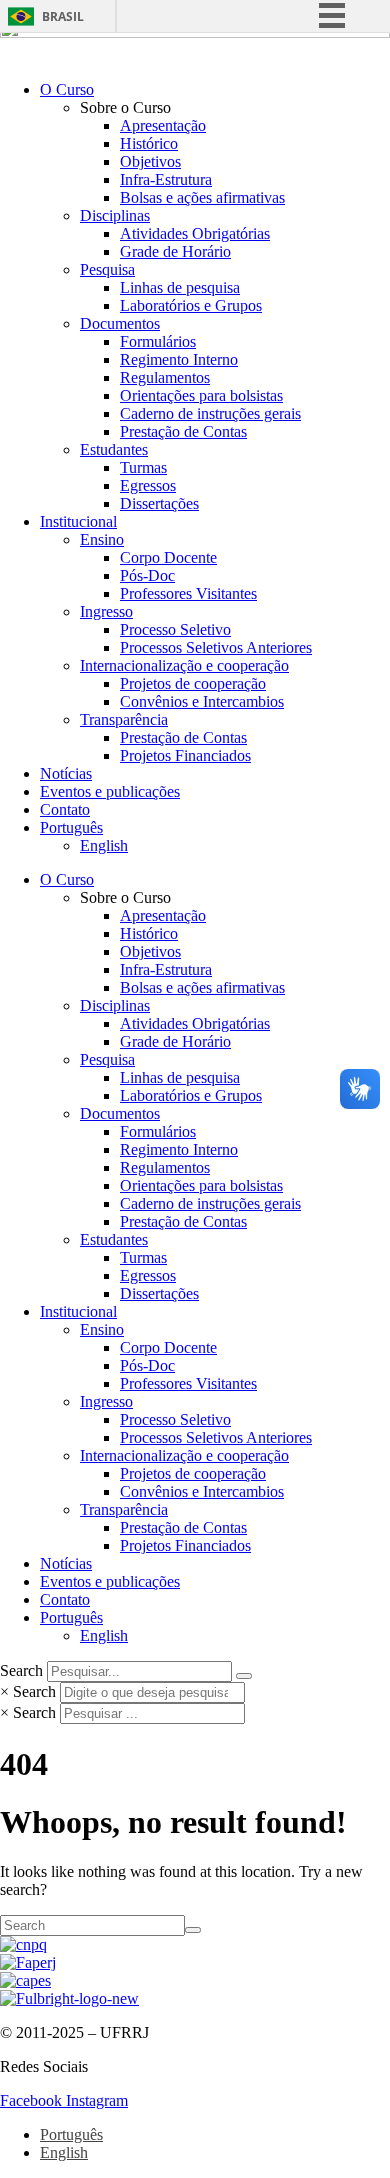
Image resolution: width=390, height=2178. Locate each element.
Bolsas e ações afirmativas (202, 197)
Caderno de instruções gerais (210, 413)
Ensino (102, 539)
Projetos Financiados (185, 755)
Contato (65, 809)
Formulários (158, 341)
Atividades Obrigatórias (195, 233)
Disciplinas (115, 215)
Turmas (143, 467)
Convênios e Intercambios (202, 701)
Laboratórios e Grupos (191, 305)
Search (21, 1670)
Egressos (148, 485)
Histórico (149, 143)
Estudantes (114, 449)
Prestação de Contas (183, 431)
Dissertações (159, 503)
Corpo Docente (168, 557)
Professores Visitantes (188, 593)
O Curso (67, 89)
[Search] (244, 1676)
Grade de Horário (175, 251)
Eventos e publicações (110, 791)
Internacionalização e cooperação (184, 665)
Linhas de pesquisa (180, 287)
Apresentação (163, 125)
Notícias (66, 773)
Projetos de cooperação (193, 683)
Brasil (63, 16)
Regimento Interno (179, 359)
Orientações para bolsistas (201, 395)
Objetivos (150, 161)
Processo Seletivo (175, 629)
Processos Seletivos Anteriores (216, 647)
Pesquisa (107, 269)
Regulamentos (165, 377)
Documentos (120, 323)
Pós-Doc (147, 575)
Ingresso (106, 611)
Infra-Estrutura (166, 179)
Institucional (78, 521)
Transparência (124, 719)
